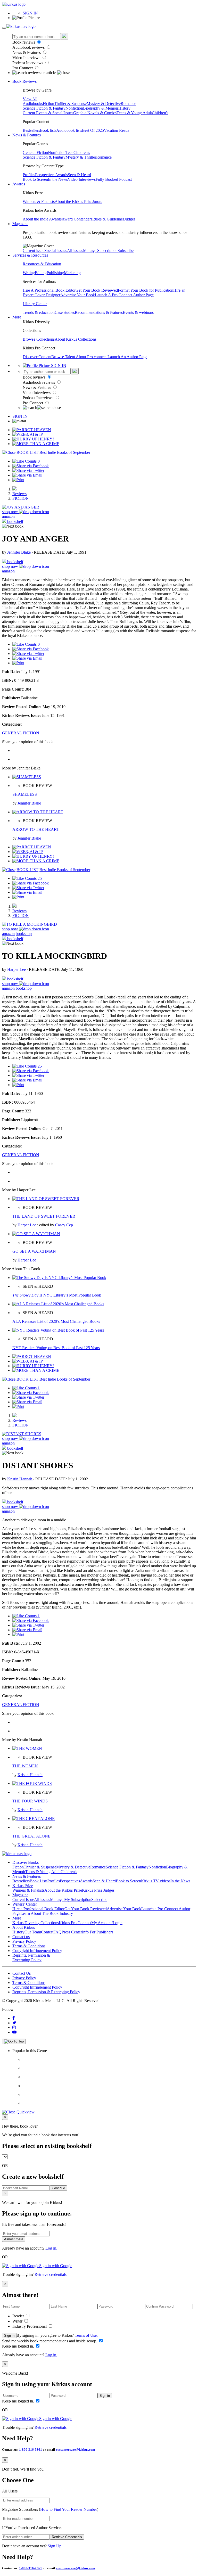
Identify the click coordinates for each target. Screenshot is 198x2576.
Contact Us (22, 1973)
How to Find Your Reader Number (69, 2509)
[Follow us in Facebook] (14, 2018)
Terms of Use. (86, 2335)
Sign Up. (55, 2546)
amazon (8, 516)
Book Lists (39, 1881)
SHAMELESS (25, 794)
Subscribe (126, 251)
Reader (19, 2316)
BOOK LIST (27, 452)
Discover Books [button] (26, 1862)
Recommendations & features (99, 312)
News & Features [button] (27, 135)
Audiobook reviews (29, 47)
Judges (130, 219)
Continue (58, 2188)
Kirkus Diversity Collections (36, 1923)
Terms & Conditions (29, 1946)
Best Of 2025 (93, 130)
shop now (11, 512)
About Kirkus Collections (76, 339)
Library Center (35, 304)
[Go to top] (14, 2041)
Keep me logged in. (19, 2346)
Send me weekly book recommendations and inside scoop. (50, 2341)
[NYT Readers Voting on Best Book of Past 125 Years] (58, 1330)
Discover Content (37, 357)
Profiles (29, 175)
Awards (61, 175)
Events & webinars (138, 312)
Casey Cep (64, 1225)
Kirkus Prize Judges (98, 1890)
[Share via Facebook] (31, 466)
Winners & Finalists (39, 202)
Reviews (19, 494)
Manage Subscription (100, 251)
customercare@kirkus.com (76, 2450)
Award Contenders (77, 219)
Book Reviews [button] (24, 81)
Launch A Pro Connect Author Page (124, 295)
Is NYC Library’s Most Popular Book (57, 1295)
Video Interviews (27, 58)
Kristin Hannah (20, 1479)
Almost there (14, 2239)
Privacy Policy (24, 1941)
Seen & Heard (79, 175)
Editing (41, 273)
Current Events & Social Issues (48, 113)
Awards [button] (19, 184)
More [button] (17, 317)
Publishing (55, 273)
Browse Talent (64, 357)
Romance (128, 104)
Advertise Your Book (78, 295)
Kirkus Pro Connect (75, 1923)
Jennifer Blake (19, 552)
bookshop (24, 934)
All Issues (75, 251)
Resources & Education (42, 264)
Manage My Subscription (71, 1900)
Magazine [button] (20, 224)
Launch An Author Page (127, 357)
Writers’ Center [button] (25, 1904)
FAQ (57, 1932)
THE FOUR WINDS (30, 1801)
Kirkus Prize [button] (23, 1886)
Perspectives (45, 175)
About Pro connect (92, 357)
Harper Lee (17, 969)
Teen (69, 153)
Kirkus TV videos (156, 1881)
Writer (18, 2321)
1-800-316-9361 (31, 2450)
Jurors (97, 202)
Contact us (21, 1937)
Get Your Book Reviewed (97, 290)
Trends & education (39, 312)
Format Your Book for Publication (146, 290)
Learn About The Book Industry (47, 1913)
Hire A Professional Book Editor (49, 290)
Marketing (72, 273)
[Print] (18, 480)
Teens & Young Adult (134, 113)
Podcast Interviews (28, 63)
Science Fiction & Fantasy (44, 108)
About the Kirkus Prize (73, 202)
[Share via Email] (27, 475)
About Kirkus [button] (24, 1927)
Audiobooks (33, 104)
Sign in (9, 2336)
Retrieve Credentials (67, 2537)
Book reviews (24, 42)
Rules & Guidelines (108, 219)
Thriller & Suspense (70, 104)
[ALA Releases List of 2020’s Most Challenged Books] (58, 1304)
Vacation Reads (117, 130)
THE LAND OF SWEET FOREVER (44, 1216)
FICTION (21, 498)
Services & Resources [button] (30, 255)
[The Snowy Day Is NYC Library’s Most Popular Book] (59, 1278)
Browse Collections (39, 339)
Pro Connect (23, 68)
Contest (47, 1932)
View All (30, 99)
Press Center (72, 1932)
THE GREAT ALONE (31, 1836)
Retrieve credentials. (51, 2274)
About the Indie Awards (42, 219)
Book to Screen (35, 179)
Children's (160, 113)
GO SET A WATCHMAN (34, 1251)
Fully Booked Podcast (114, 179)
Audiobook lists (69, 130)
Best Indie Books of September (65, 452)
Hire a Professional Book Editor (38, 1909)
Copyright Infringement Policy (37, 1951)
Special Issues (56, 251)
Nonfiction (74, 108)
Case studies (65, 312)
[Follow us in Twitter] (14, 2023)
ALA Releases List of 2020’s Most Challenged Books (56, 1321)
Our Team (33, 1932)
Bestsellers (31, 130)
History (124, 108)
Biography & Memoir (101, 108)
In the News (58, 179)
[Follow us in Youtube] (14, 2032)
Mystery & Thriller (81, 157)
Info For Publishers (98, 1932)
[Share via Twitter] (28, 470)
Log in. (51, 2248)
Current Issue (34, 251)
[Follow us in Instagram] (14, 2027)
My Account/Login (107, 1923)
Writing (29, 273)
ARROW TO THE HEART (36, 829)
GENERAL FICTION (21, 733)
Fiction (48, 104)
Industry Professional (30, 2326)
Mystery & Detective (104, 104)
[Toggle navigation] (4, 28)
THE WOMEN (25, 1766)
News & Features (27, 52)
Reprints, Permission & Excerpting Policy (31, 1958)
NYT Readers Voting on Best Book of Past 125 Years (56, 1348)
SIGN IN (30, 13)
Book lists (48, 130)
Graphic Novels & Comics (95, 113)
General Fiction (35, 153)
